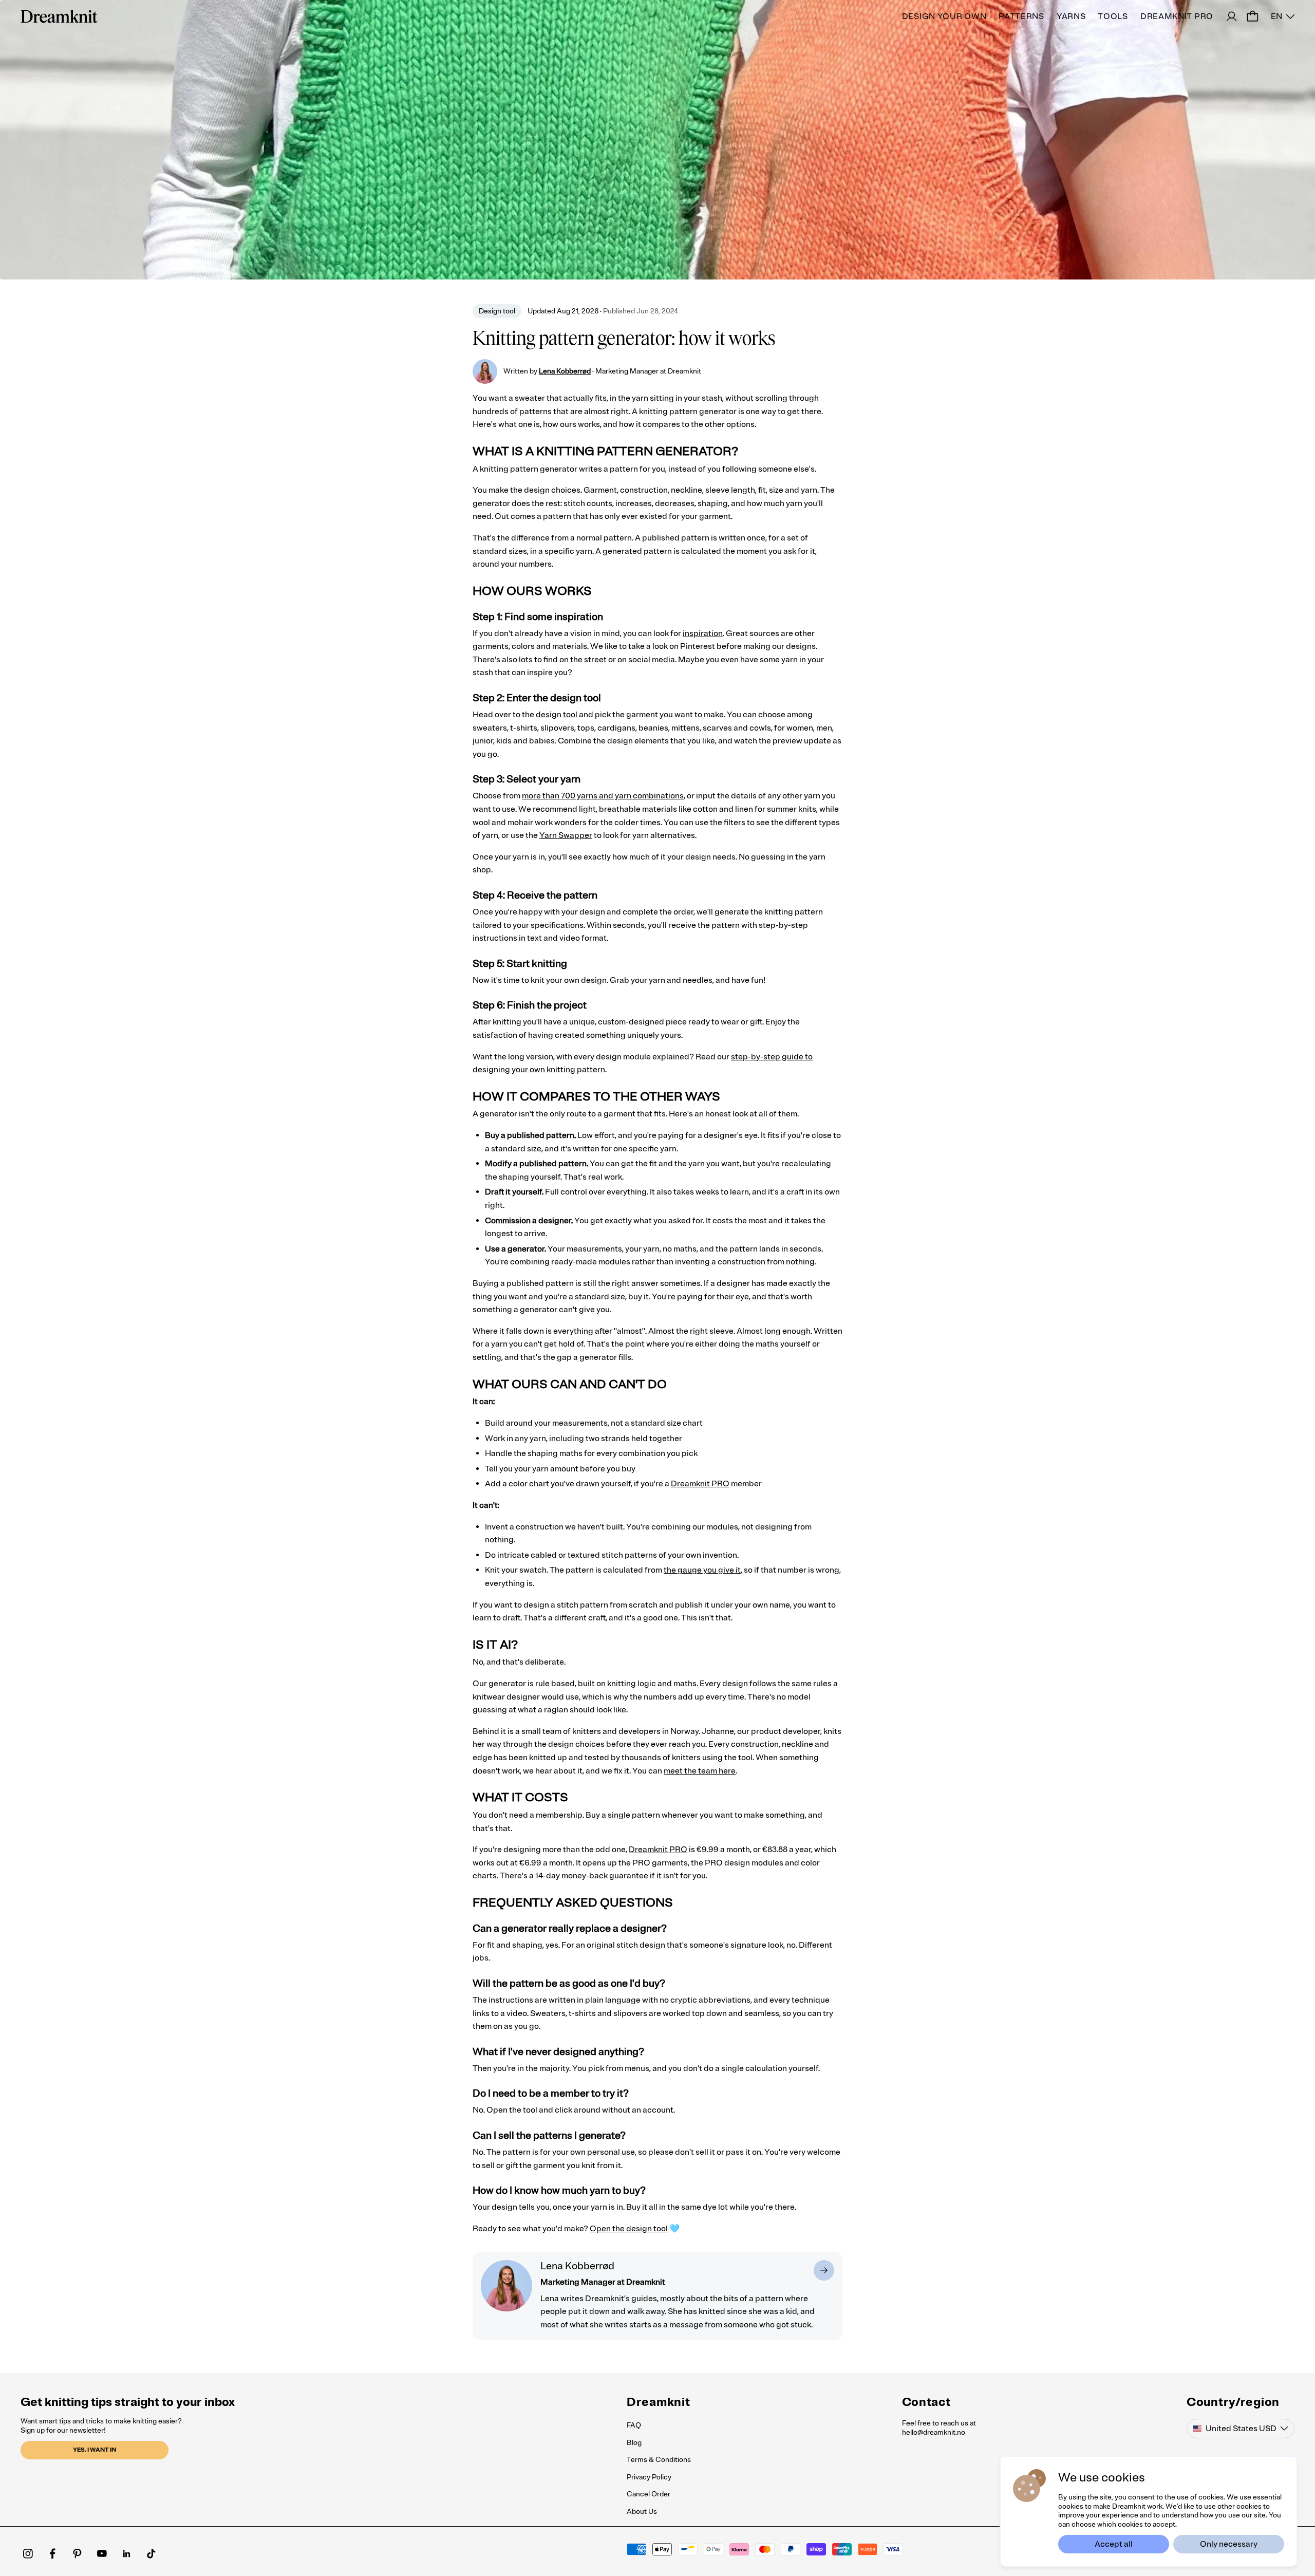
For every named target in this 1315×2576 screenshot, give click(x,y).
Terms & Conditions (659, 2460)
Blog (634, 2443)
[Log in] (1232, 16)
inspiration (703, 633)
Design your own (944, 16)
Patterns (1021, 16)
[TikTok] (151, 2553)
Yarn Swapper (566, 835)
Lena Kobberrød (565, 371)
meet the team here (700, 1771)
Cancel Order (649, 2494)
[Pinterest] (77, 2553)
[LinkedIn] (126, 2553)
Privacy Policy (649, 2477)
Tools (1113, 16)
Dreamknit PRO (1177, 16)
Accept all (1114, 2544)
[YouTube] (102, 2553)
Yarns (1071, 16)
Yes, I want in (95, 2450)
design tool (557, 715)
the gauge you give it (702, 1570)
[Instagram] (28, 2553)
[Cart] (1252, 16)
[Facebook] (52, 2553)
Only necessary (1229, 2544)
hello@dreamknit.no (934, 2432)
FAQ (634, 2425)
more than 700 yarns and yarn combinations (603, 796)
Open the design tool (629, 2229)
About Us (642, 2512)
